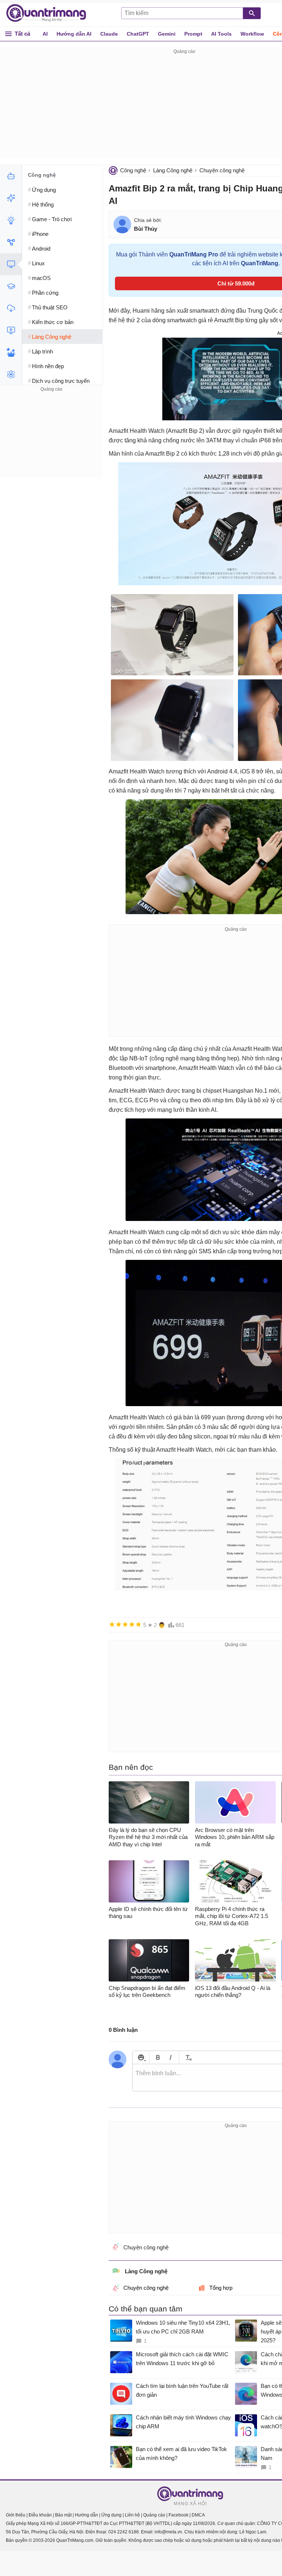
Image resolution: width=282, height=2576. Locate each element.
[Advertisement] (51, 439)
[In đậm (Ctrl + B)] (158, 2057)
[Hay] (132, 1624)
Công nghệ (133, 170)
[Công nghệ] (11, 264)
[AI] (11, 176)
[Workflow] (11, 242)
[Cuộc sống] (11, 352)
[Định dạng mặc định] (187, 2057)
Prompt (193, 34)
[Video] (11, 330)
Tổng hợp (221, 2288)
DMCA (198, 2515)
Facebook (178, 2515)
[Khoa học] (11, 374)
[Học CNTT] (11, 286)
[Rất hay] (138, 1624)
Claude (109, 34)
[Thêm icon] (141, 2057)
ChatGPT (138, 34)
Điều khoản (40, 2515)
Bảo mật (63, 2515)
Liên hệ (132, 2515)
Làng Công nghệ (173, 170)
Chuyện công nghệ (222, 170)
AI (45, 34)
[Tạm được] (119, 1624)
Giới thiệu (16, 2515)
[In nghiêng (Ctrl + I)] (171, 2057)
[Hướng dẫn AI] (11, 220)
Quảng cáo (154, 2515)
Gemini (167, 34)
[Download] (11, 308)
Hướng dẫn (86, 2515)
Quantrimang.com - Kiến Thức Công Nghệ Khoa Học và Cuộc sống (50, 13)
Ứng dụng (111, 2515)
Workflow (252, 34)
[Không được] (112, 1624)
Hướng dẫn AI (74, 34)
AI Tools (221, 34)
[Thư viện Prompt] (11, 198)
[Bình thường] (125, 1624)
